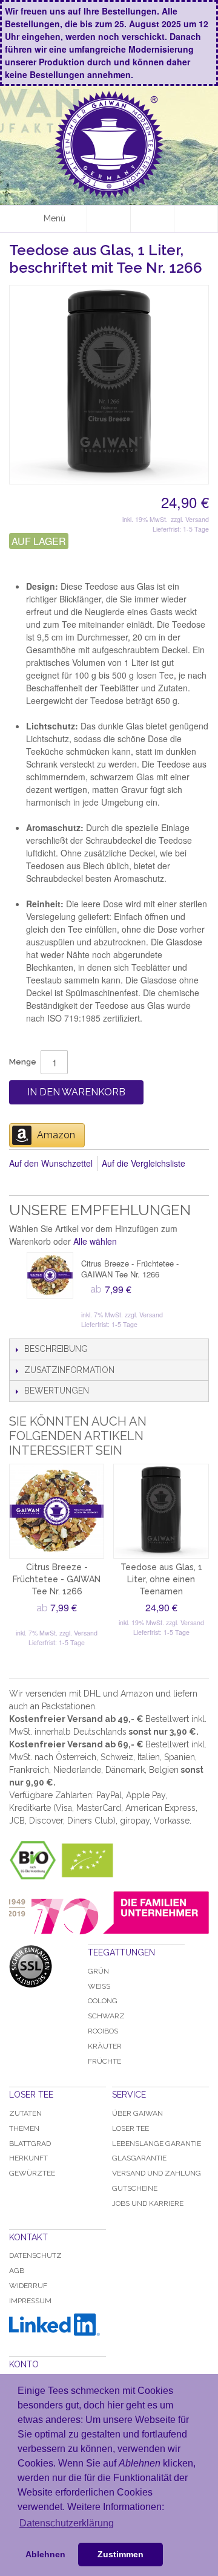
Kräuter (105, 2046)
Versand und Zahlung (157, 2173)
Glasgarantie (139, 2158)
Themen (24, 2128)
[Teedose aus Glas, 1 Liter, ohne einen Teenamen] (161, 1511)
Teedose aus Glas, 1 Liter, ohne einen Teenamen (161, 1579)
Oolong (103, 2001)
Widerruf (28, 2286)
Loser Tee (130, 2128)
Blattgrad (30, 2144)
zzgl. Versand (190, 519)
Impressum (30, 2301)
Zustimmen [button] (121, 2554)
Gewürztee (32, 2173)
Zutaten (25, 2113)
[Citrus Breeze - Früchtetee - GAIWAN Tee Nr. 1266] (50, 1275)
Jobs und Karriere (148, 2203)
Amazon (56, 1135)
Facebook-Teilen (21, 1183)
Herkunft (28, 2158)
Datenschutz (35, 2255)
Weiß (99, 1986)
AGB (17, 2271)
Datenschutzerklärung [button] (67, 2523)
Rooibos (103, 2031)
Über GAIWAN (137, 2113)
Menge (23, 1062)
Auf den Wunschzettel (51, 1163)
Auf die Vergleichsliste (144, 1163)
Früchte (104, 2061)
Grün (98, 1971)
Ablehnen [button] (45, 2554)
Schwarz (106, 2016)
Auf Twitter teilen (45, 1183)
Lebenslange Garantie (157, 2144)
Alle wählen (95, 1241)
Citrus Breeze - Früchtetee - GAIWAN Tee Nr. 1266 (130, 1269)
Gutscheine (135, 2188)
